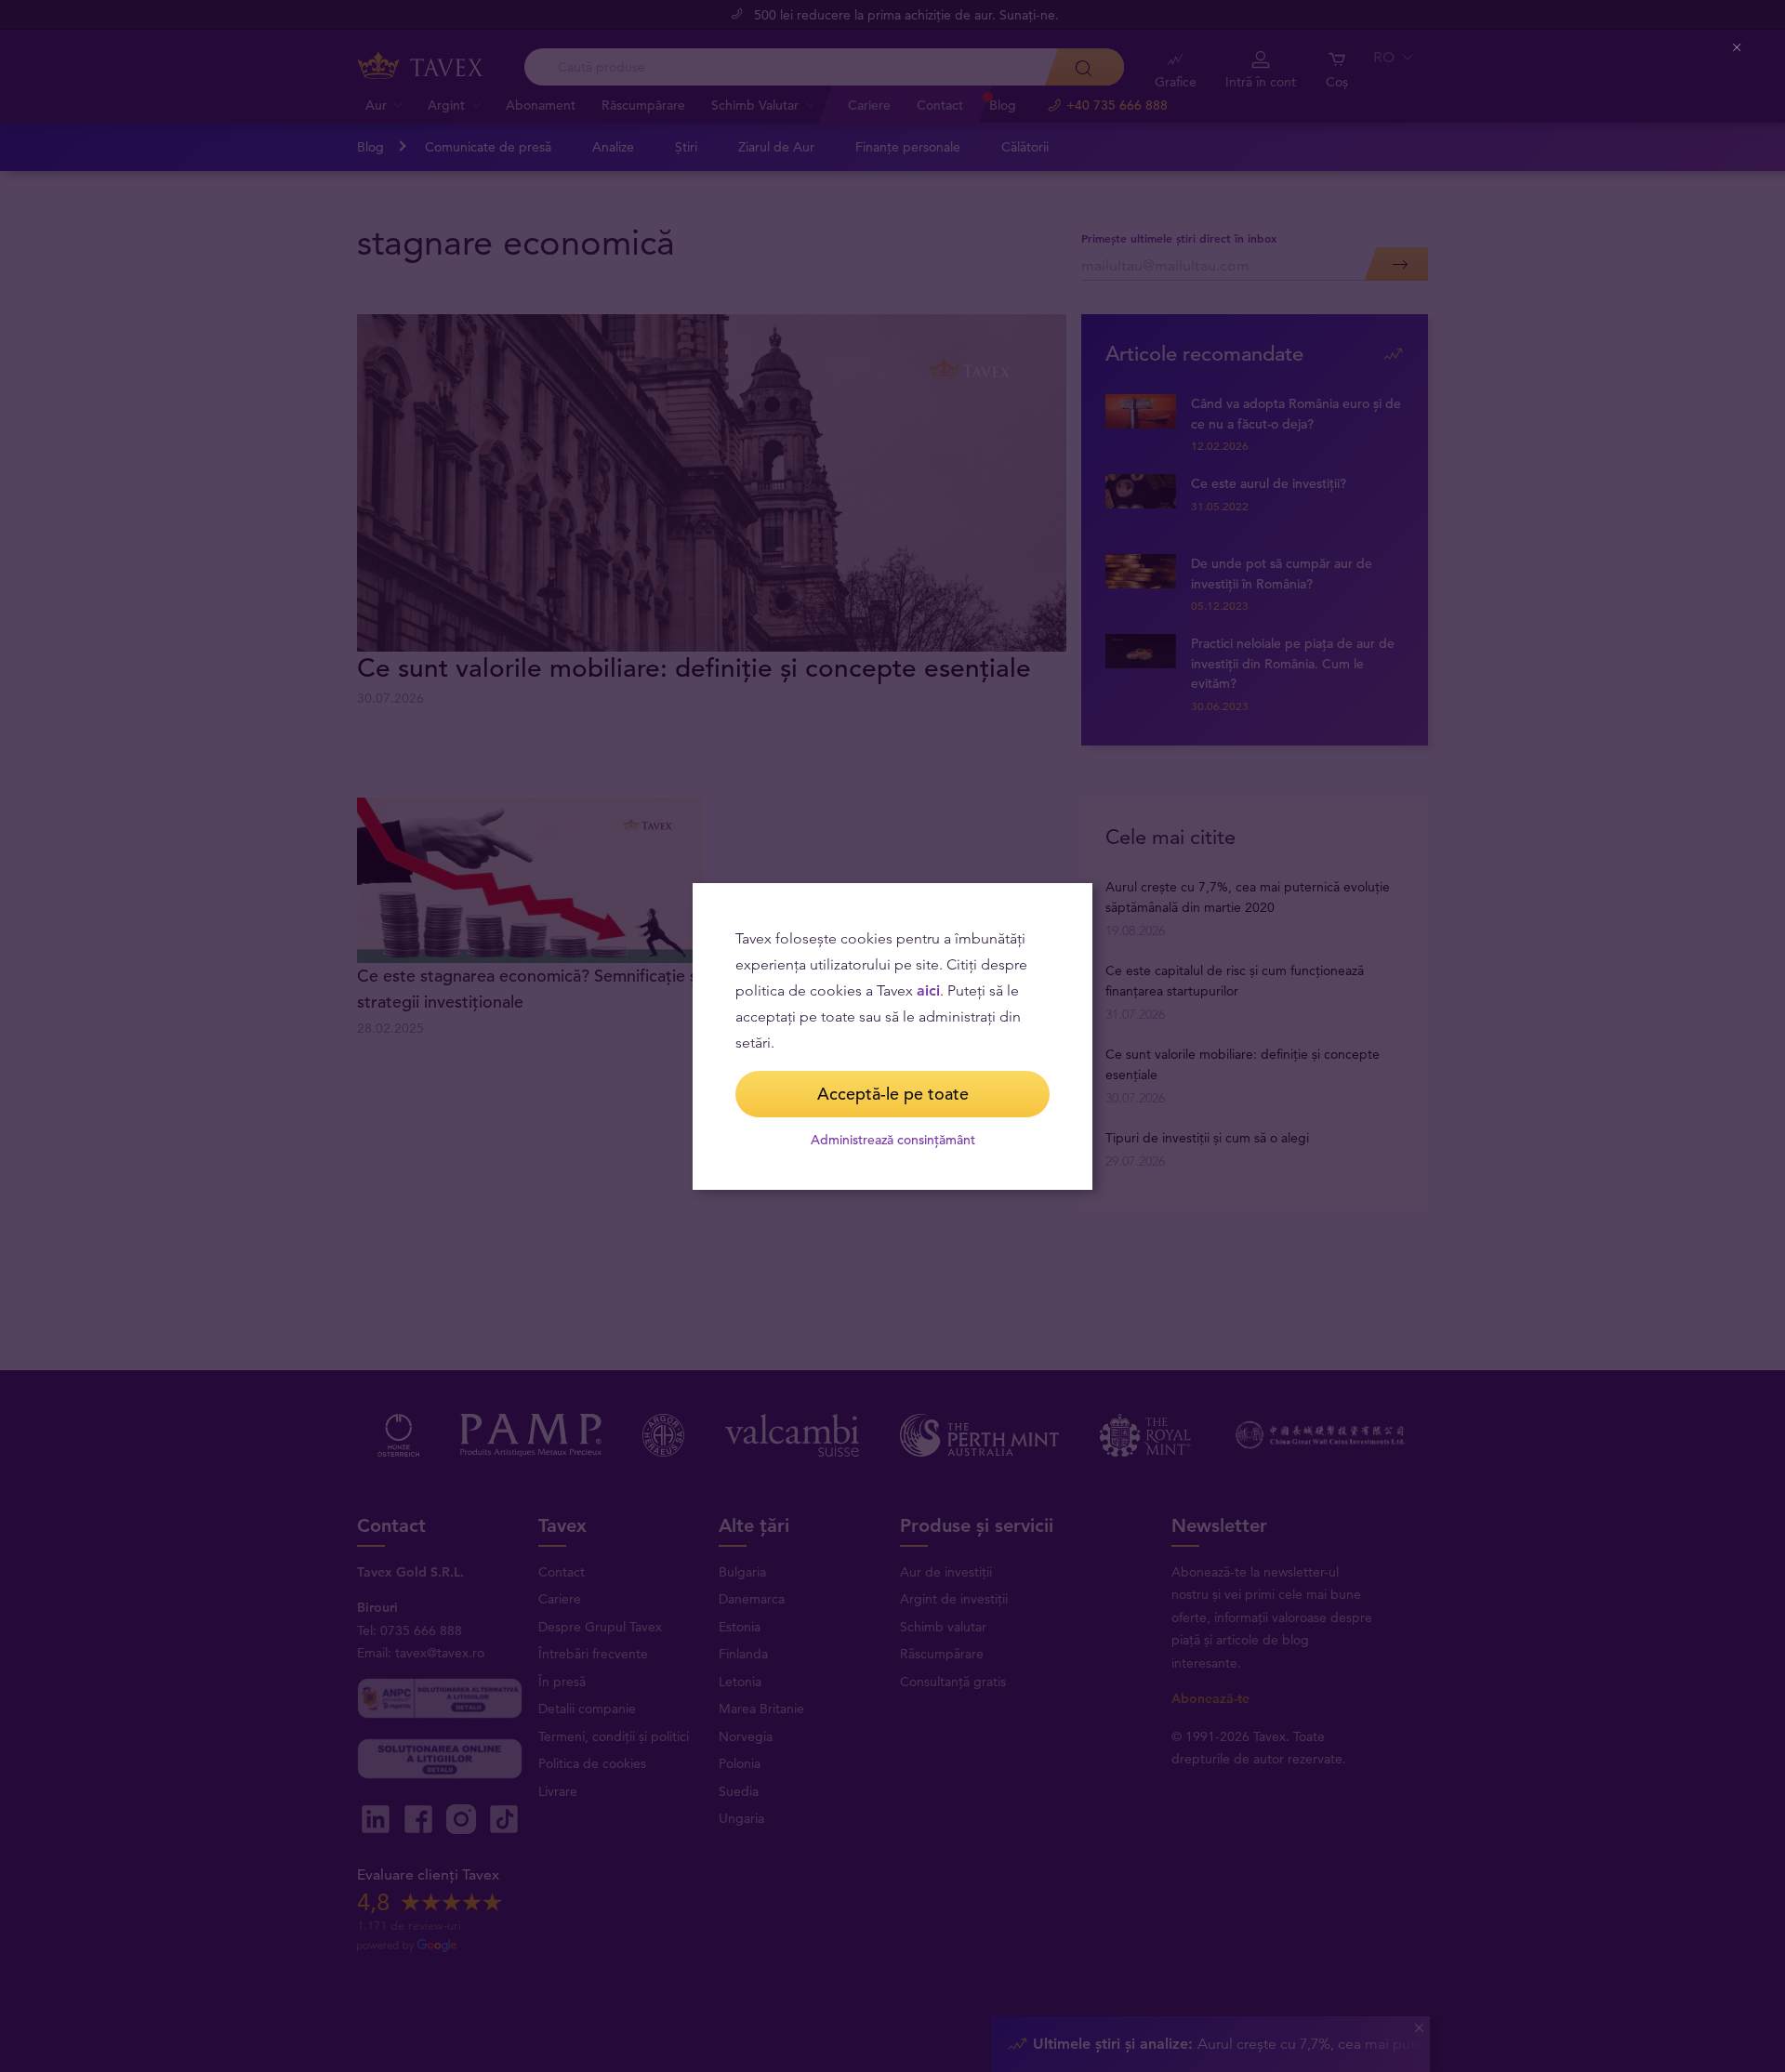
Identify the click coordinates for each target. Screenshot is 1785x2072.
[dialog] (892, 1036)
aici (928, 990)
